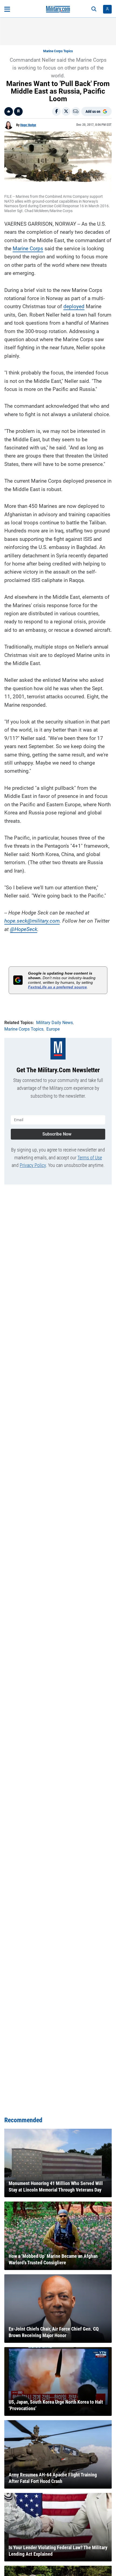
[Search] (94, 9)
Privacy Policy (33, 1165)
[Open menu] (7, 9)
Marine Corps (28, 249)
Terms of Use (90, 1158)
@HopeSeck (24, 929)
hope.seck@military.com (32, 921)
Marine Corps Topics (58, 51)
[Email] (76, 111)
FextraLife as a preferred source (57, 987)
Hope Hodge (28, 125)
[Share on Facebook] (56, 111)
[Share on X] (66, 111)
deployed (74, 306)
